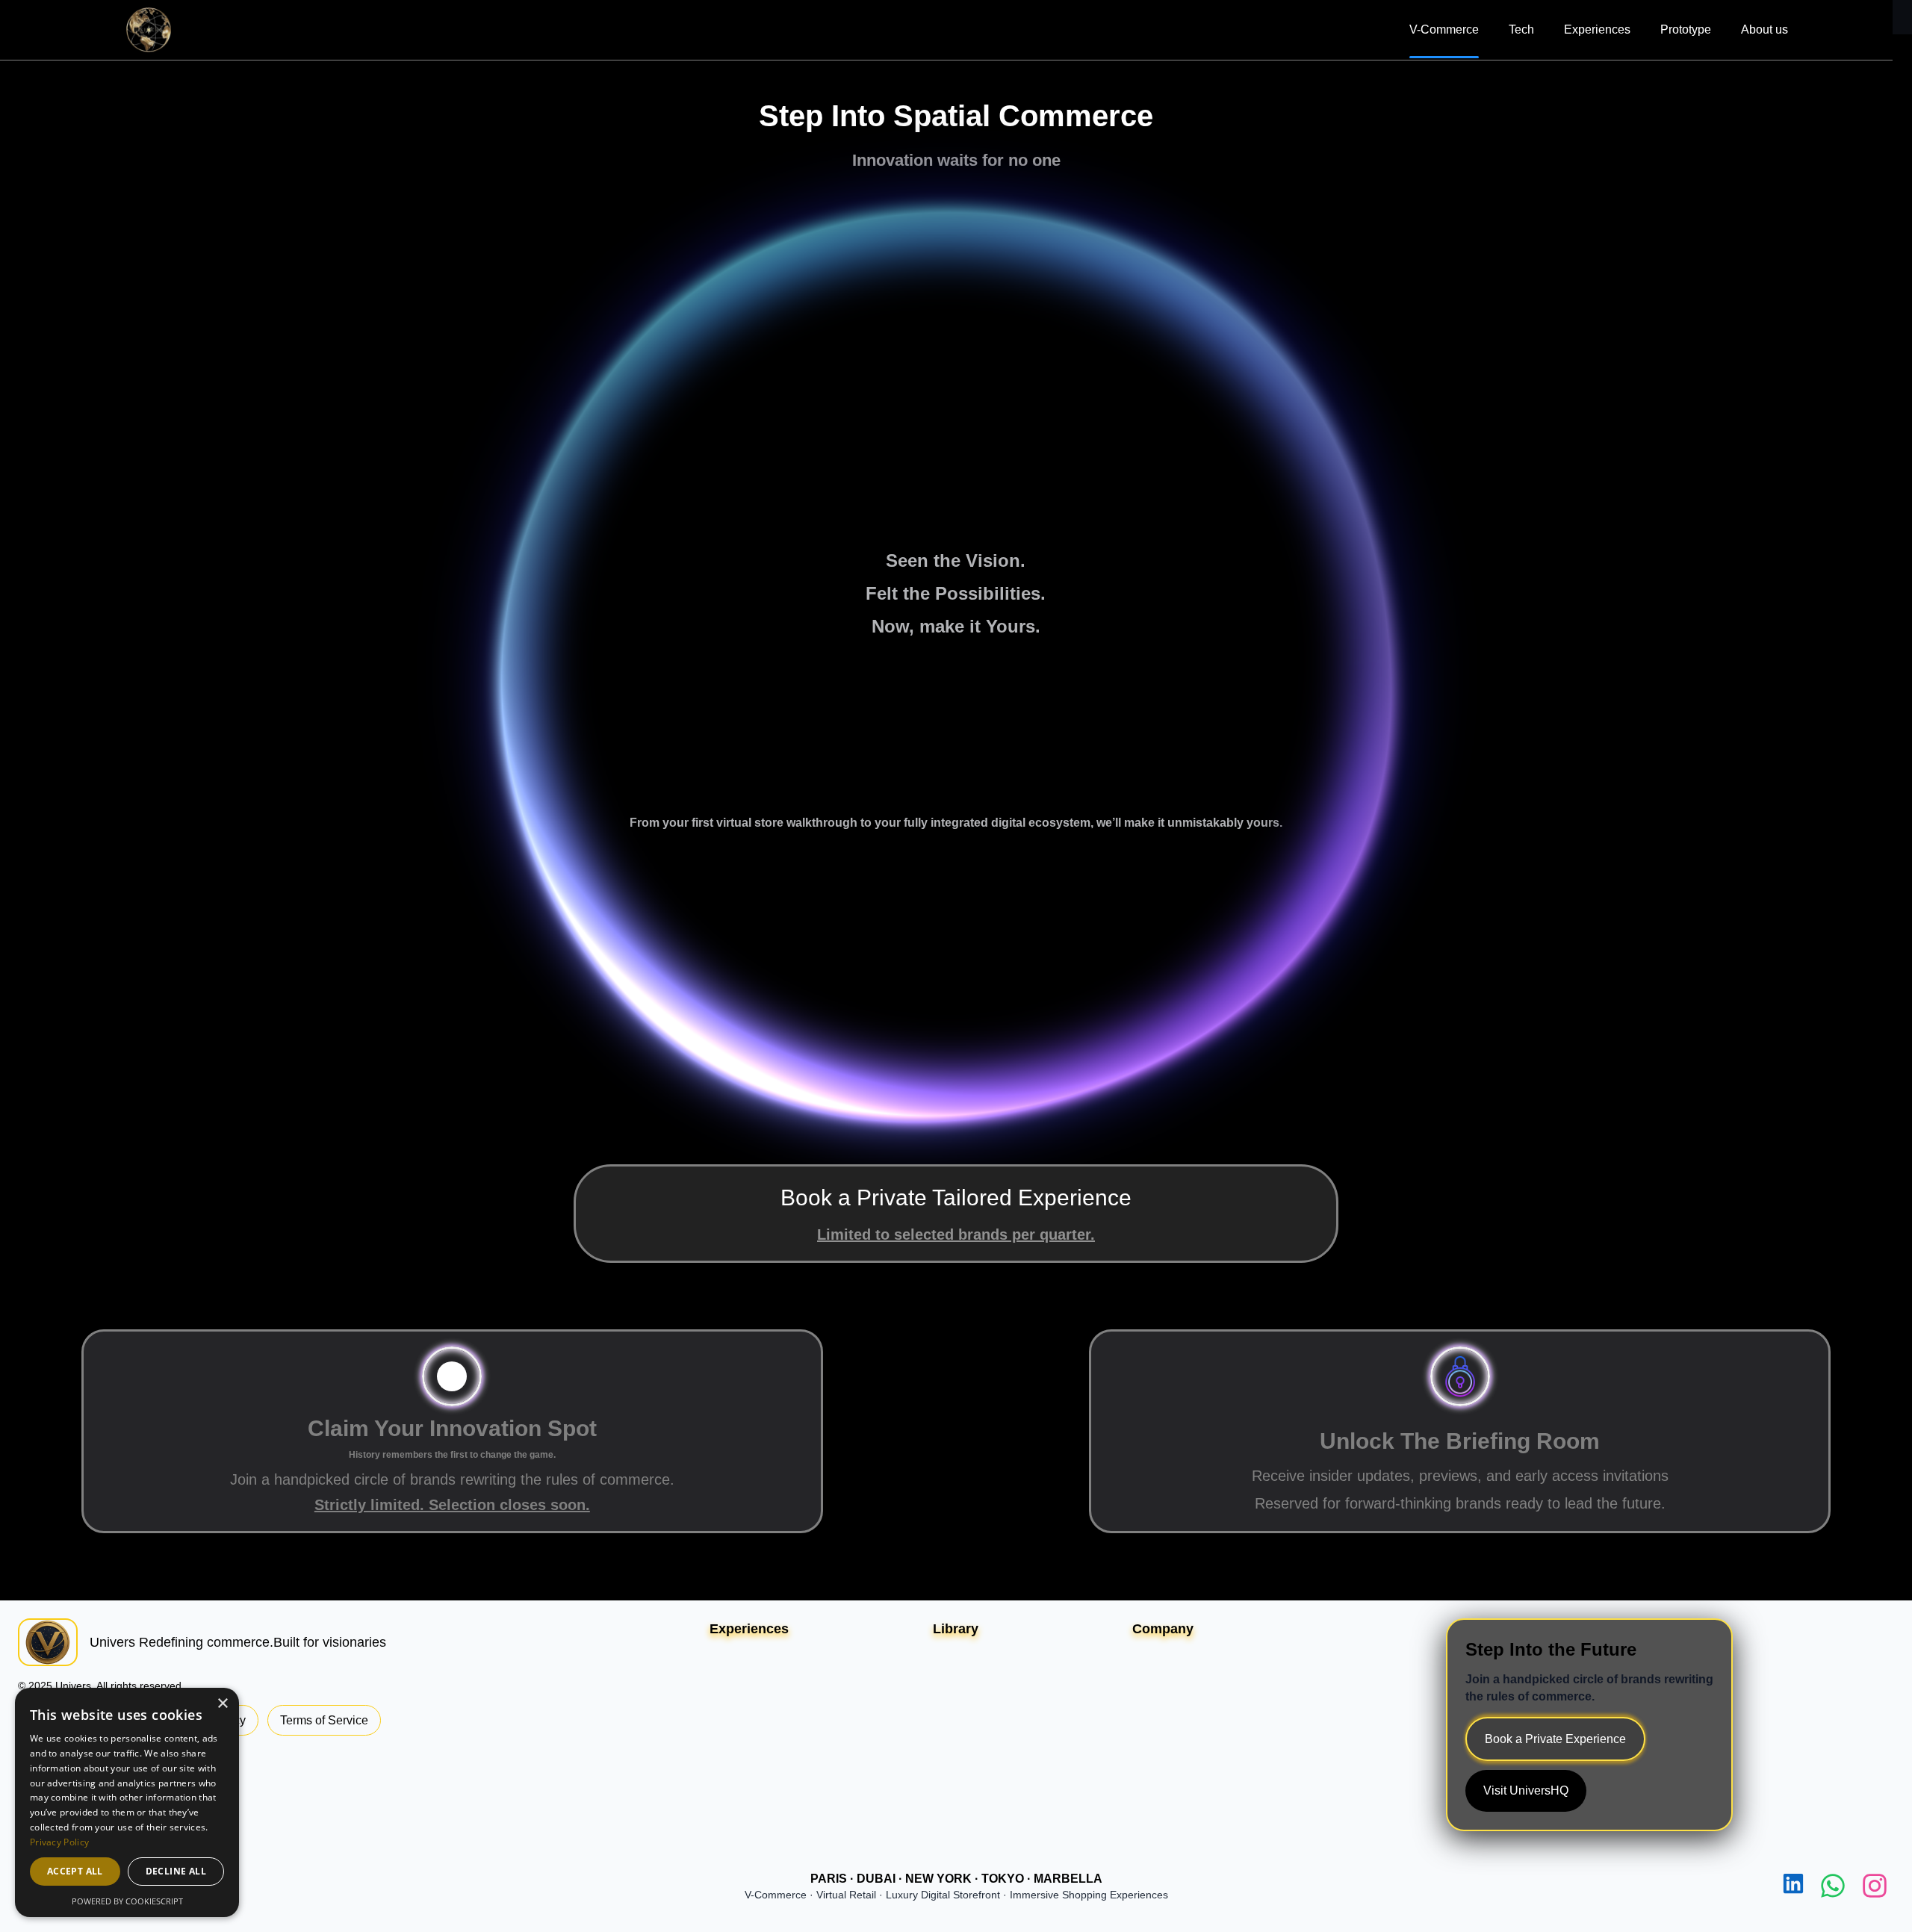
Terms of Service (324, 1720)
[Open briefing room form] (1460, 1376)
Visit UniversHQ (1526, 1790)
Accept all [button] (75, 1871)
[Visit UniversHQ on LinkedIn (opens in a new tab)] (1793, 1886)
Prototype (1686, 29)
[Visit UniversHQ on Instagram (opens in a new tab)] (1875, 1886)
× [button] (222, 1704)
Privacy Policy (59, 1842)
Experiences (1597, 29)
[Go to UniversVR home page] (149, 30)
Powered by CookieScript (127, 1901)
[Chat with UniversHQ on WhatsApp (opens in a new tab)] (1833, 1886)
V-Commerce (1444, 29)
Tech (1521, 29)
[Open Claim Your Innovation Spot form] (452, 1376)
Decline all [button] (176, 1871)
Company (1163, 1629)
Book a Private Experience (1555, 1739)
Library (956, 1629)
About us (1764, 29)
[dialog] (127, 1802)
